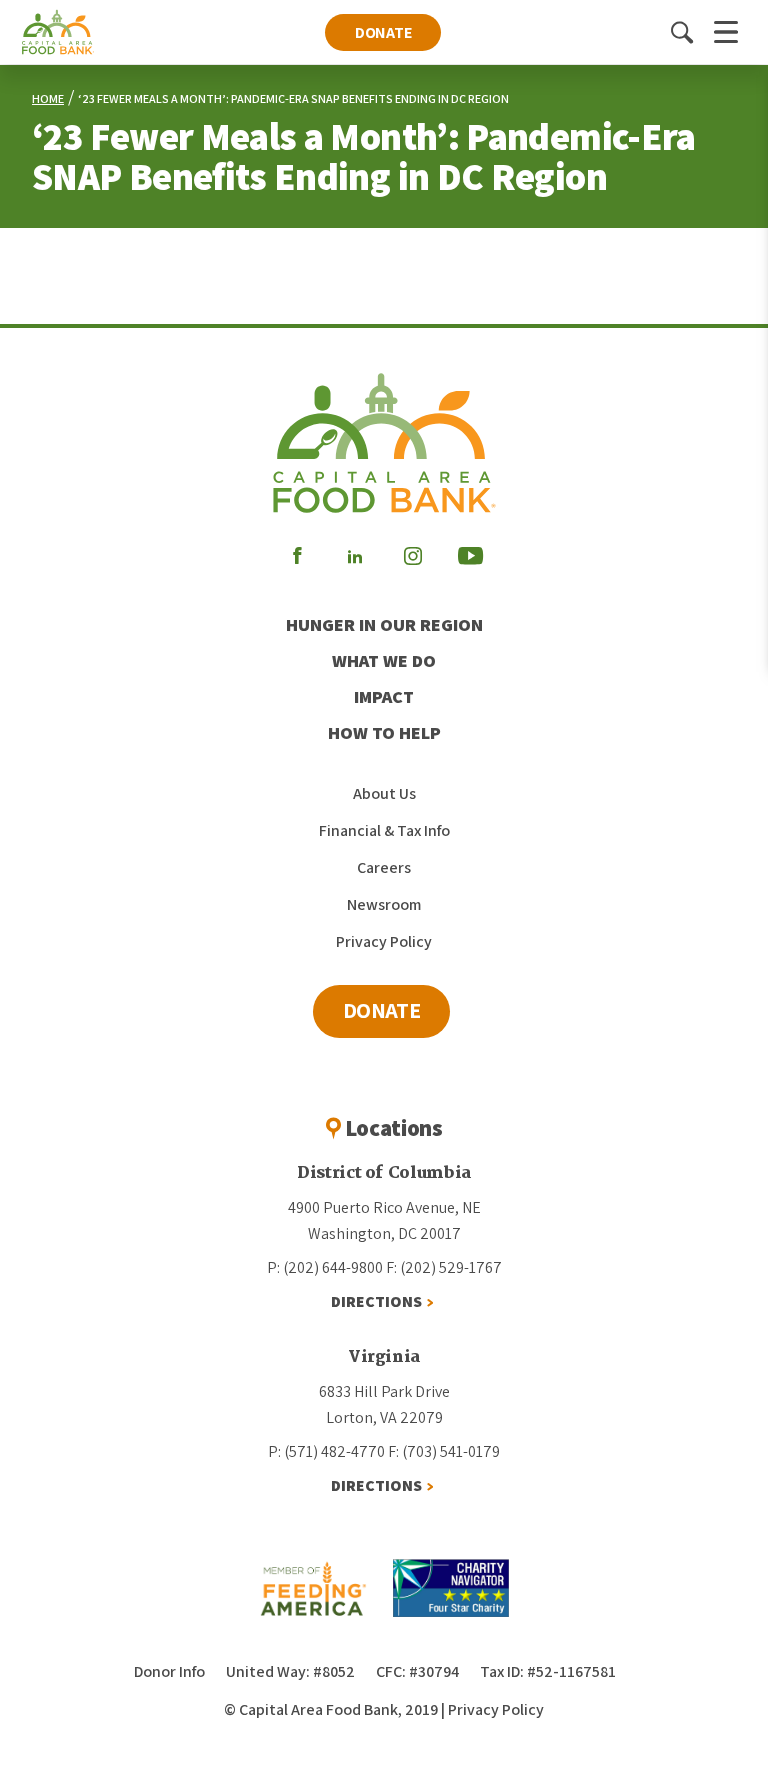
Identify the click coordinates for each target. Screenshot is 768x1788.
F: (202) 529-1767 (444, 1267)
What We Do (384, 660)
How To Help (384, 732)
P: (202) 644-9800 (325, 1267)
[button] (682, 32)
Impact (384, 696)
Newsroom (384, 904)
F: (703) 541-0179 (444, 1451)
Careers (384, 867)
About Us (384, 793)
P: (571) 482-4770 (326, 1451)
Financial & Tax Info (384, 830)
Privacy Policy (384, 941)
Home (48, 98)
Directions (376, 1301)
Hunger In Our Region (384, 624)
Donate (383, 32)
